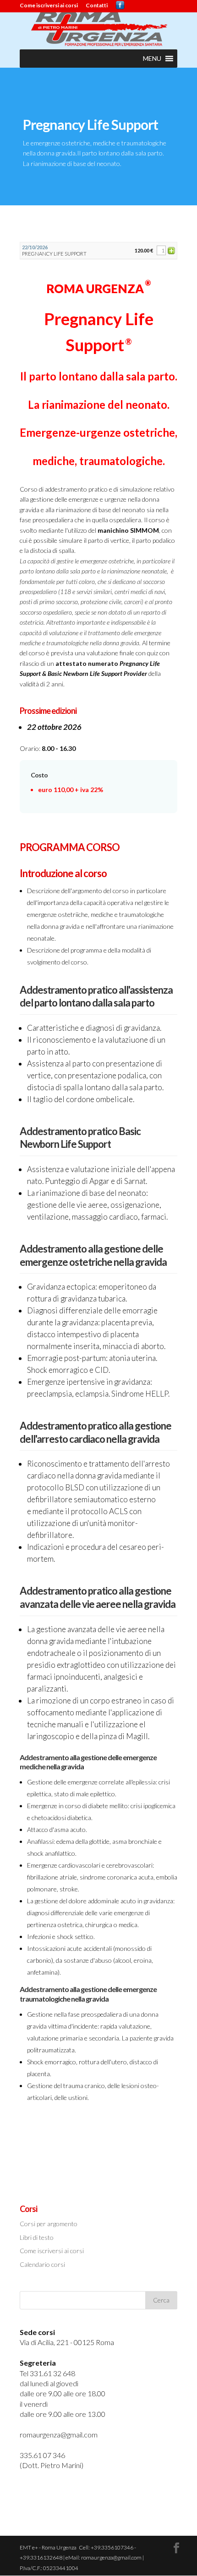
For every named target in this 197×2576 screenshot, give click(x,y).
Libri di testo (37, 2237)
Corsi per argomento (49, 2224)
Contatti (97, 6)
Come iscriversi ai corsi (49, 6)
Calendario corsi (42, 2264)
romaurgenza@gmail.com (59, 2434)
